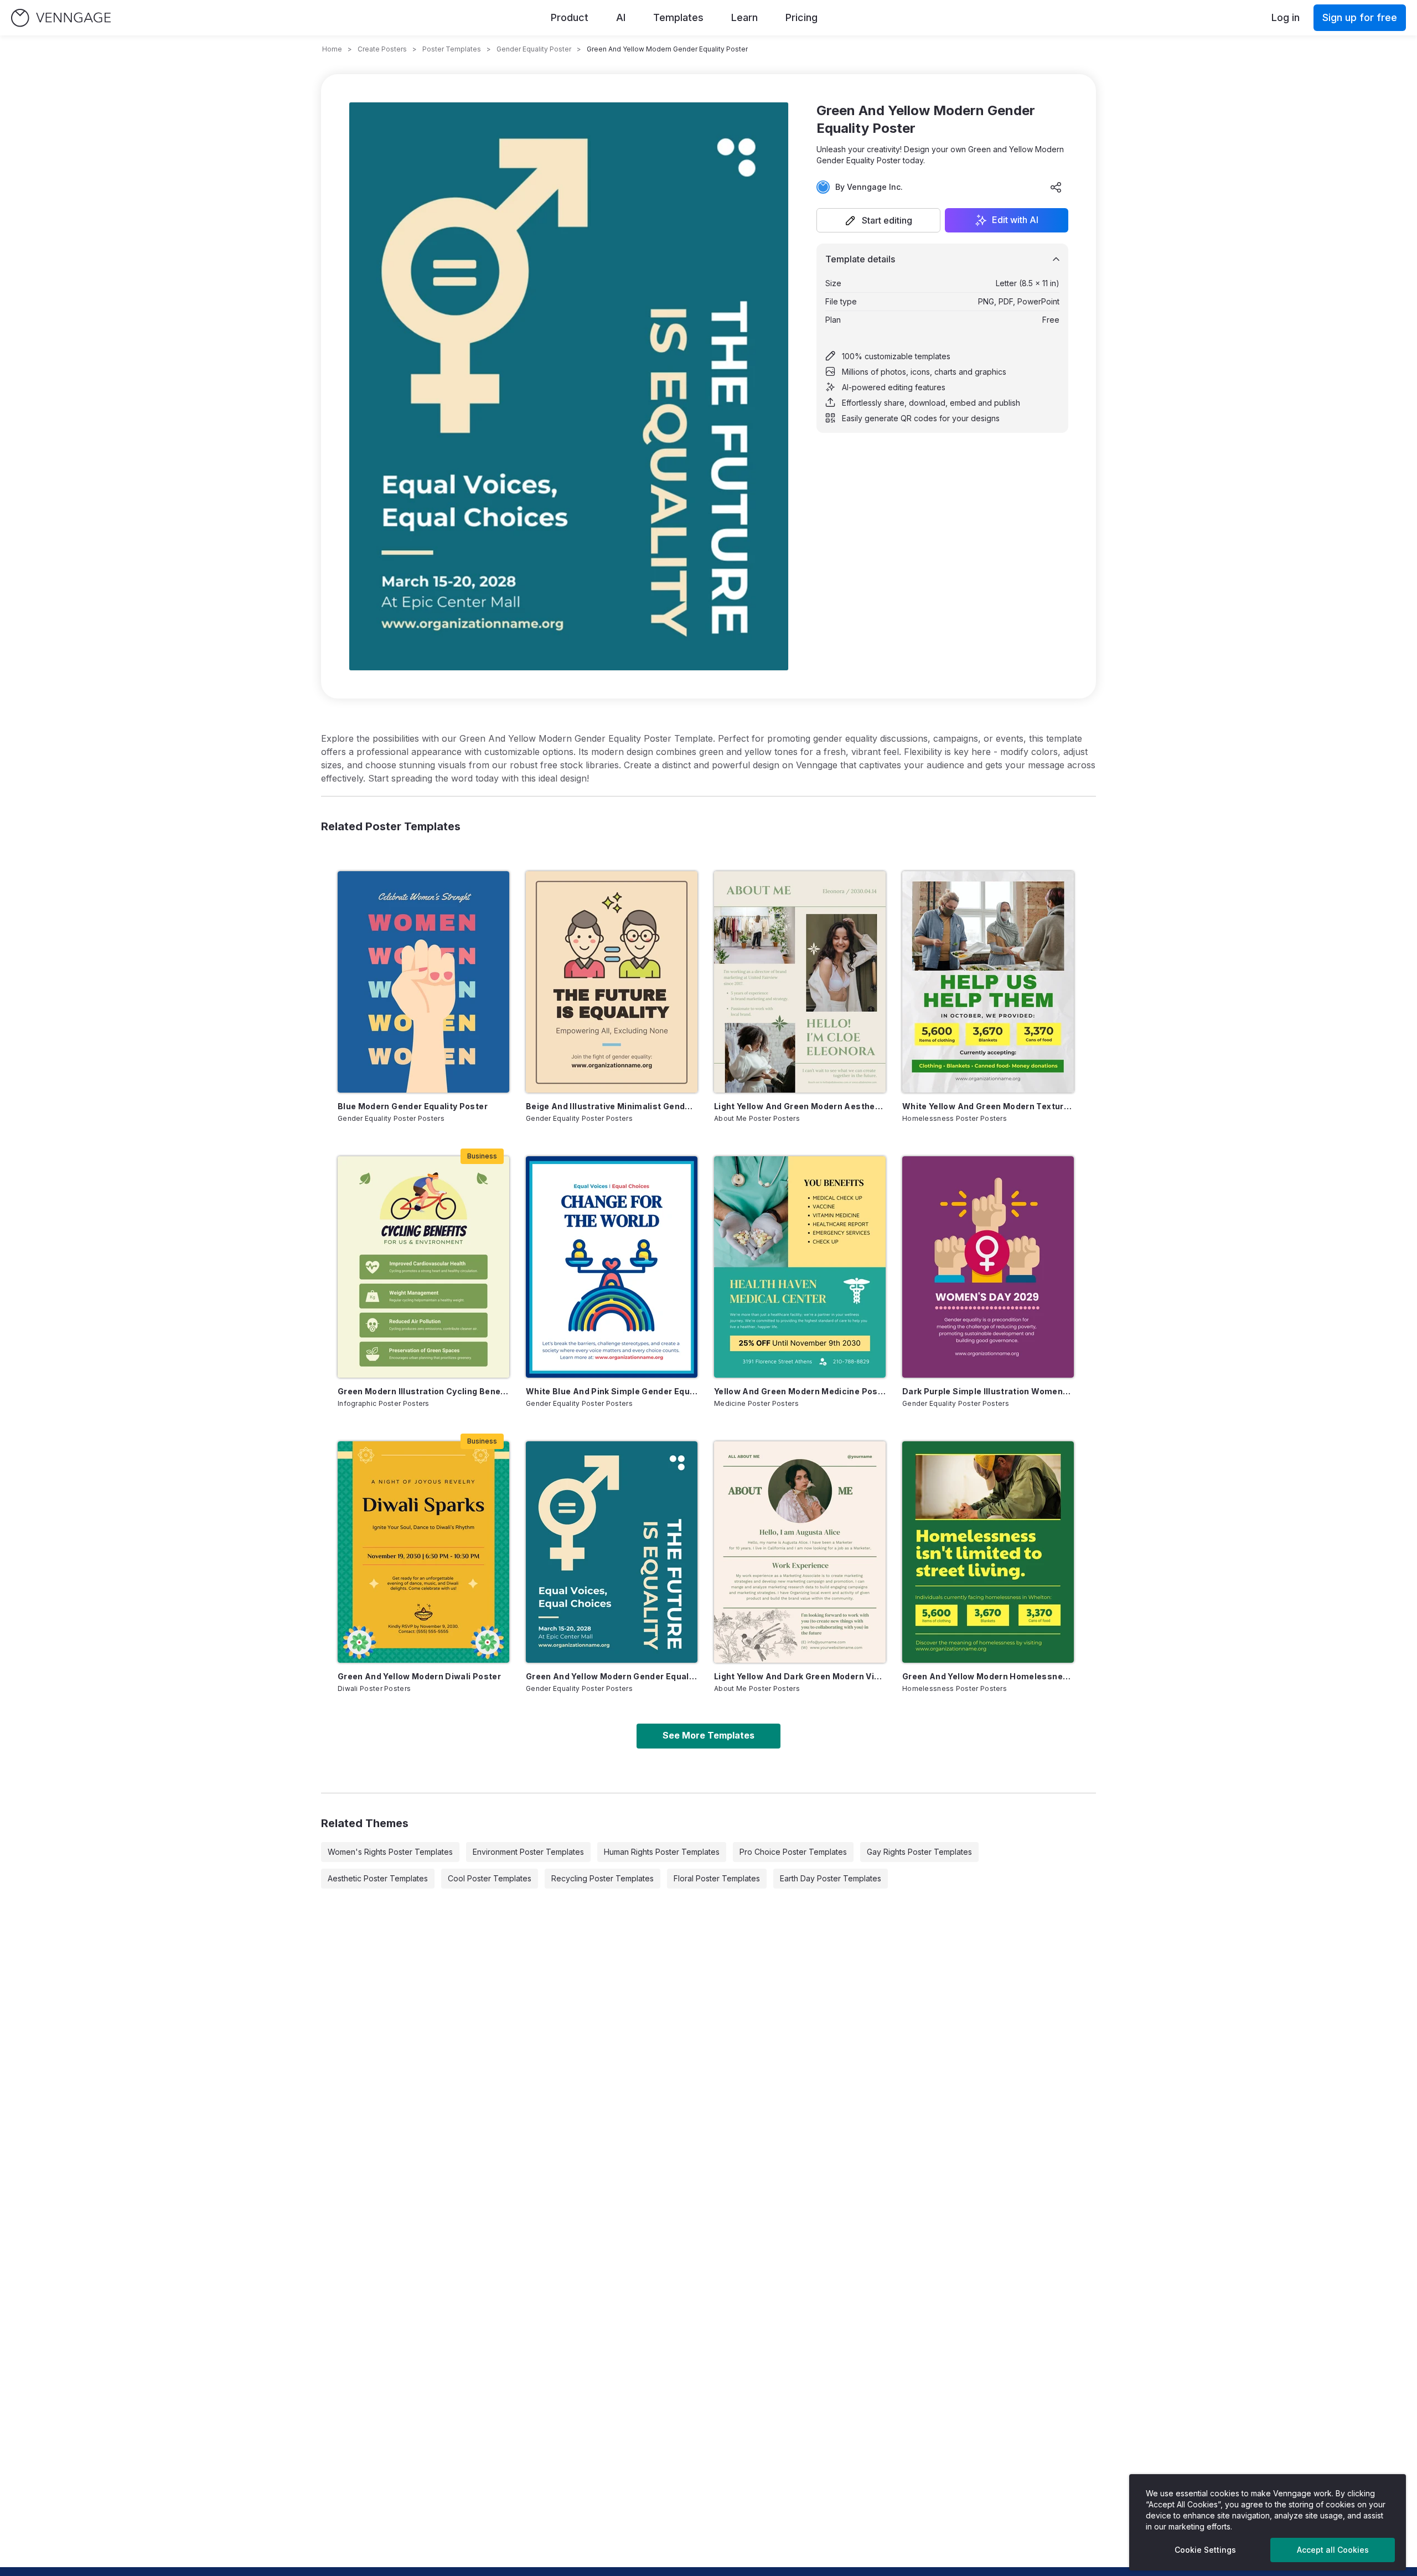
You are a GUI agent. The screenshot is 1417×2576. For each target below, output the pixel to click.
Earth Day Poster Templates (831, 1878)
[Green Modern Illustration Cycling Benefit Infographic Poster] (423, 1267)
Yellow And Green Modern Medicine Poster (800, 1391)
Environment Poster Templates (528, 1852)
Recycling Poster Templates (603, 1878)
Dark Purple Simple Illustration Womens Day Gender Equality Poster (988, 1391)
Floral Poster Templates (717, 1878)
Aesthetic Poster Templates (378, 1878)
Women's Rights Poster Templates (390, 1852)
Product (570, 17)
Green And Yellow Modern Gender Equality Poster (612, 1676)
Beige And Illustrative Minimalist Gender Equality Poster (612, 1106)
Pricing (801, 17)
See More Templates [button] (708, 1735)
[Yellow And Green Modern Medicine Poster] (800, 1267)
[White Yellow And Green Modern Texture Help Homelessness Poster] (988, 982)
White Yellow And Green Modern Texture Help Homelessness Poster (988, 1106)
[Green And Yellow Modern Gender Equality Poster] (612, 1552)
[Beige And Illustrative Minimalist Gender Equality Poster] (612, 982)
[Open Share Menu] (1056, 187)
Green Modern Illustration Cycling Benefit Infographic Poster (423, 1391)
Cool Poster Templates (490, 1878)
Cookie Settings (1205, 2550)
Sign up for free (1360, 17)
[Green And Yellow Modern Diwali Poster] (423, 1552)
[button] (878, 220)
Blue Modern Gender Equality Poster (413, 1106)
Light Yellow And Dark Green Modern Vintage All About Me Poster (800, 1676)
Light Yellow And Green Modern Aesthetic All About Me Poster (800, 1106)
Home (332, 49)
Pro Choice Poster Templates (793, 1852)
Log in (1286, 17)
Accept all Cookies (1333, 2550)
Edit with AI (1015, 220)
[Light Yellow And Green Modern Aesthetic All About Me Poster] (800, 982)
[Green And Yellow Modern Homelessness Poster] (988, 1552)
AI (621, 17)
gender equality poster (534, 49)
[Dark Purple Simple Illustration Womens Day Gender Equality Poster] (988, 1267)
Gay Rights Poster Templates (919, 1852)
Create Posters (382, 49)
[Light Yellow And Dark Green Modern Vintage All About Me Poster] (800, 1552)
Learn (744, 17)
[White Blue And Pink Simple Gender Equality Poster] (612, 1267)
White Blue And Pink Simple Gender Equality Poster (612, 1391)
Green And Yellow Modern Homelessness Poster (988, 1676)
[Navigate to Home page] (61, 18)
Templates (678, 17)
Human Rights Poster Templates (662, 1852)
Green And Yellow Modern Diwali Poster (419, 1676)
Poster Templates (452, 49)
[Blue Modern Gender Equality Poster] (423, 982)
